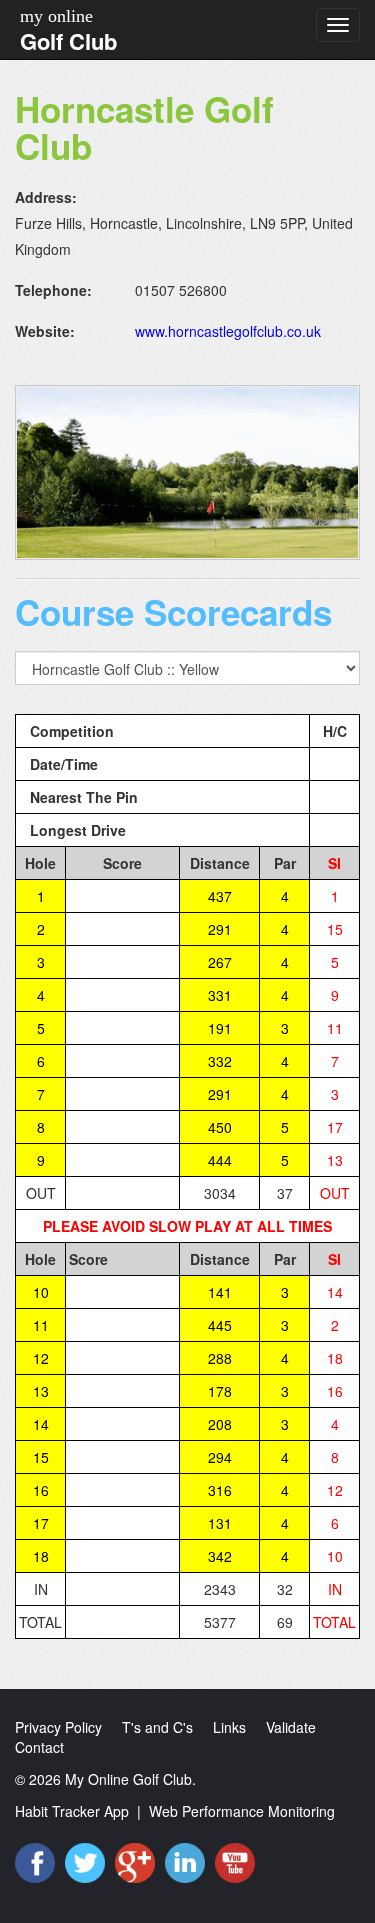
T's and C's (157, 1727)
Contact (39, 1747)
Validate (291, 1727)
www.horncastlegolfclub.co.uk (228, 331)
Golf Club (68, 41)
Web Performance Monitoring (242, 1811)
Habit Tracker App (72, 1811)
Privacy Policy (58, 1727)
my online (56, 16)
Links (229, 1727)
